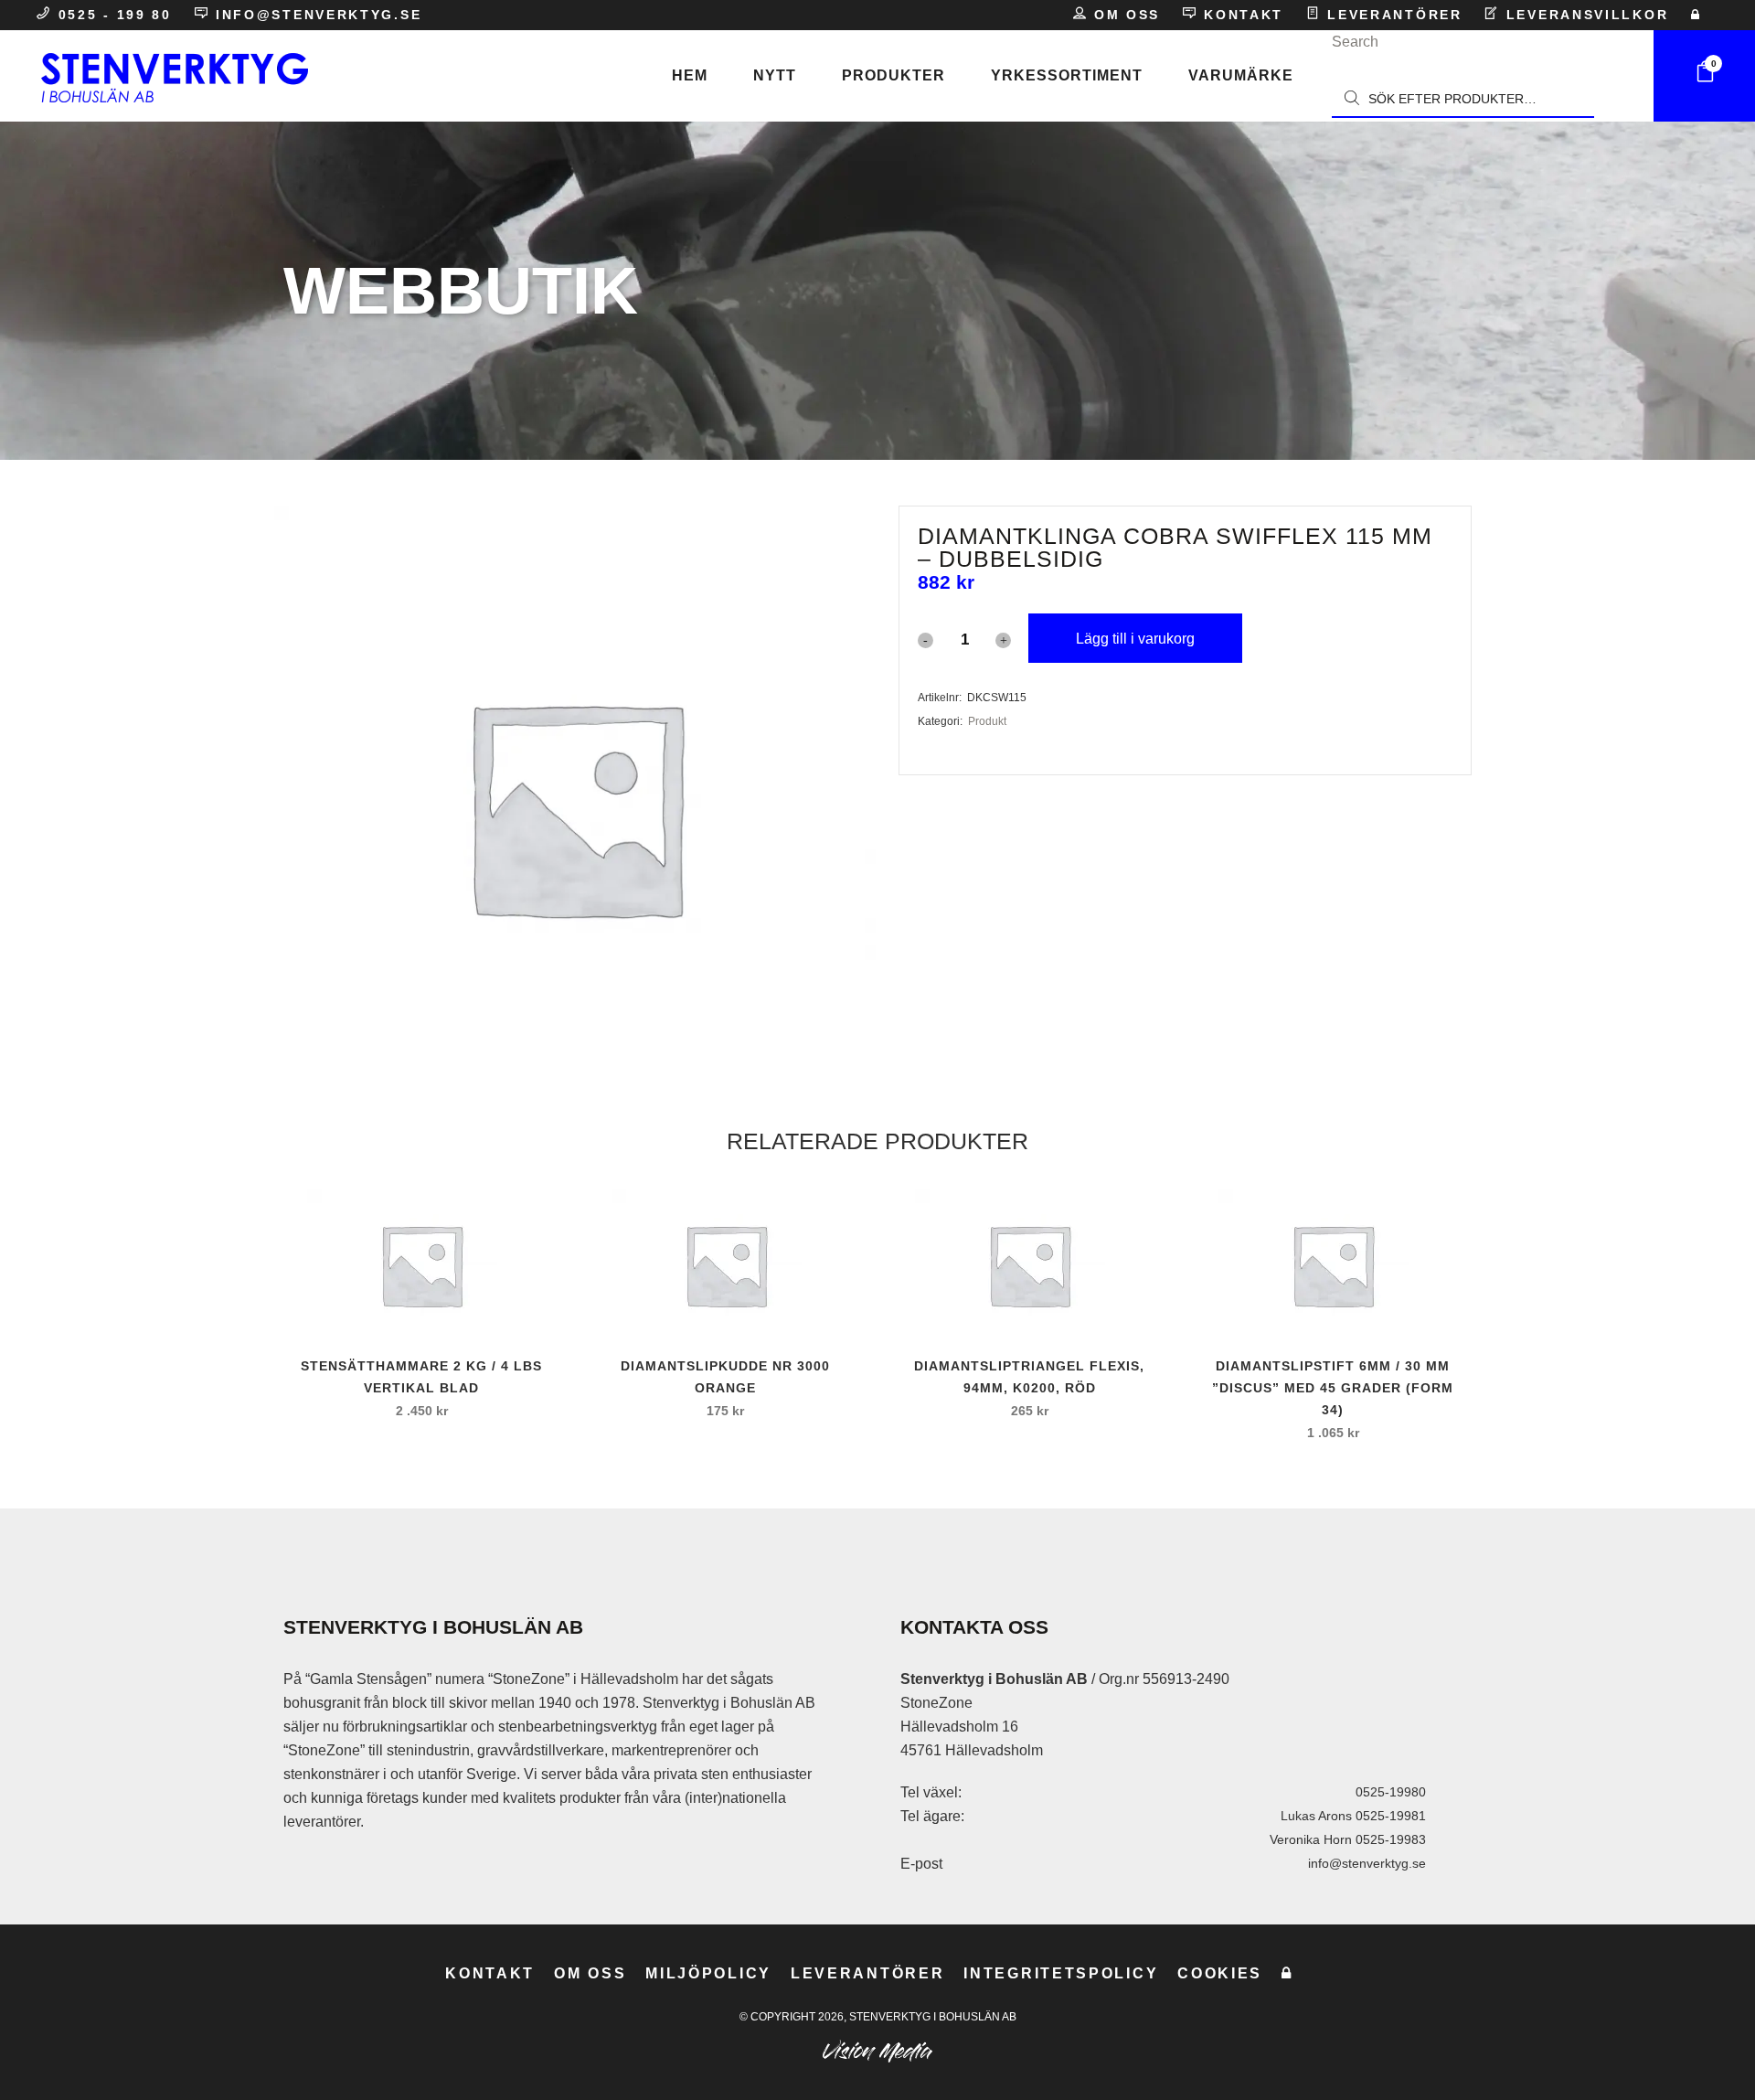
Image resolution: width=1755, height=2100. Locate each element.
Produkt (987, 721)
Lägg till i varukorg (1135, 639)
